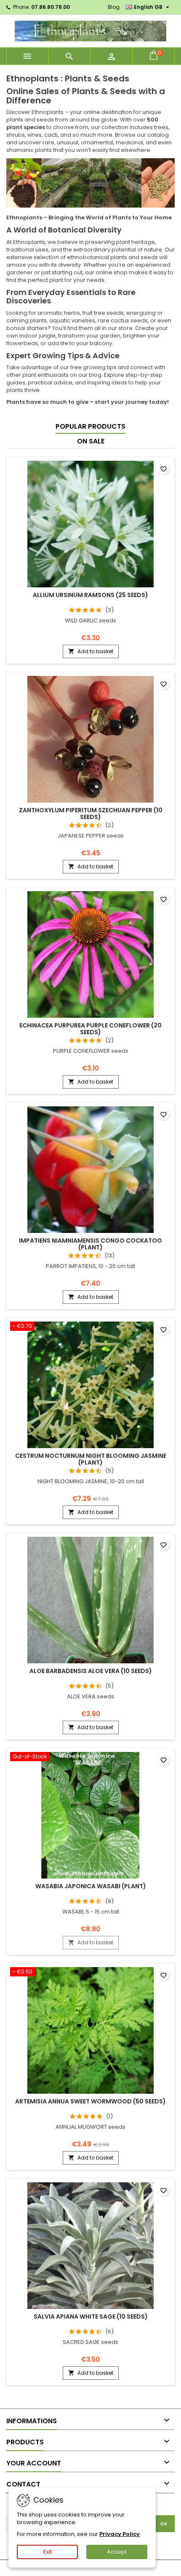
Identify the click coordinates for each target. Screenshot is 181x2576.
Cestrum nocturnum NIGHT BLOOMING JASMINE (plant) (91, 1459)
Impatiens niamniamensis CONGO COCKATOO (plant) (90, 1244)
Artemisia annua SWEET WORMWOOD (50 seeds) (90, 2101)
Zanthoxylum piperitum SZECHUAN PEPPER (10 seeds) (91, 814)
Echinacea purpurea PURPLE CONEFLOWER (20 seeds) (90, 1029)
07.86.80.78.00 (51, 7)
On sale (91, 441)
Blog (114, 7)
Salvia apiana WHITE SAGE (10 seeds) (91, 2317)
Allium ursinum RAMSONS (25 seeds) (90, 595)
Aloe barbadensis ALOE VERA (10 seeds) (91, 1671)
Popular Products (90, 426)
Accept (117, 2552)
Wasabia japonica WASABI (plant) (91, 1886)
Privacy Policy (120, 2534)
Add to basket (91, 651)
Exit (48, 2552)
